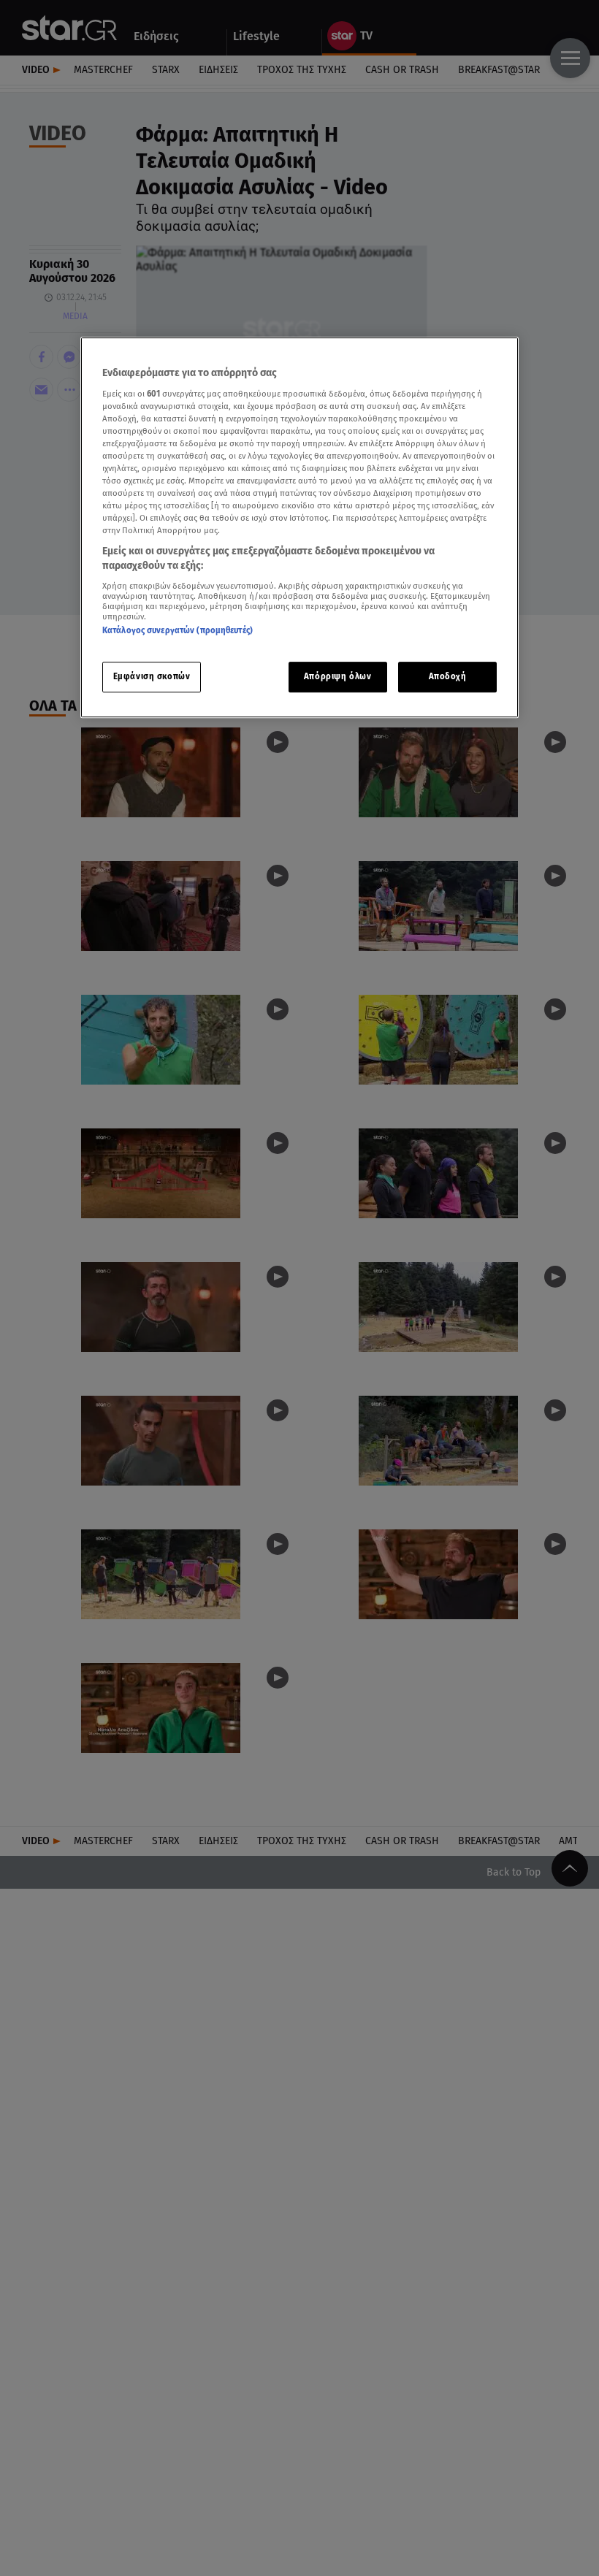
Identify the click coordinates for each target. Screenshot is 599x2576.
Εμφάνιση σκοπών (152, 676)
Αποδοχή (448, 676)
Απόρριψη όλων (337, 676)
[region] (299, 527)
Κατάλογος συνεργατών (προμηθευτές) (178, 630)
